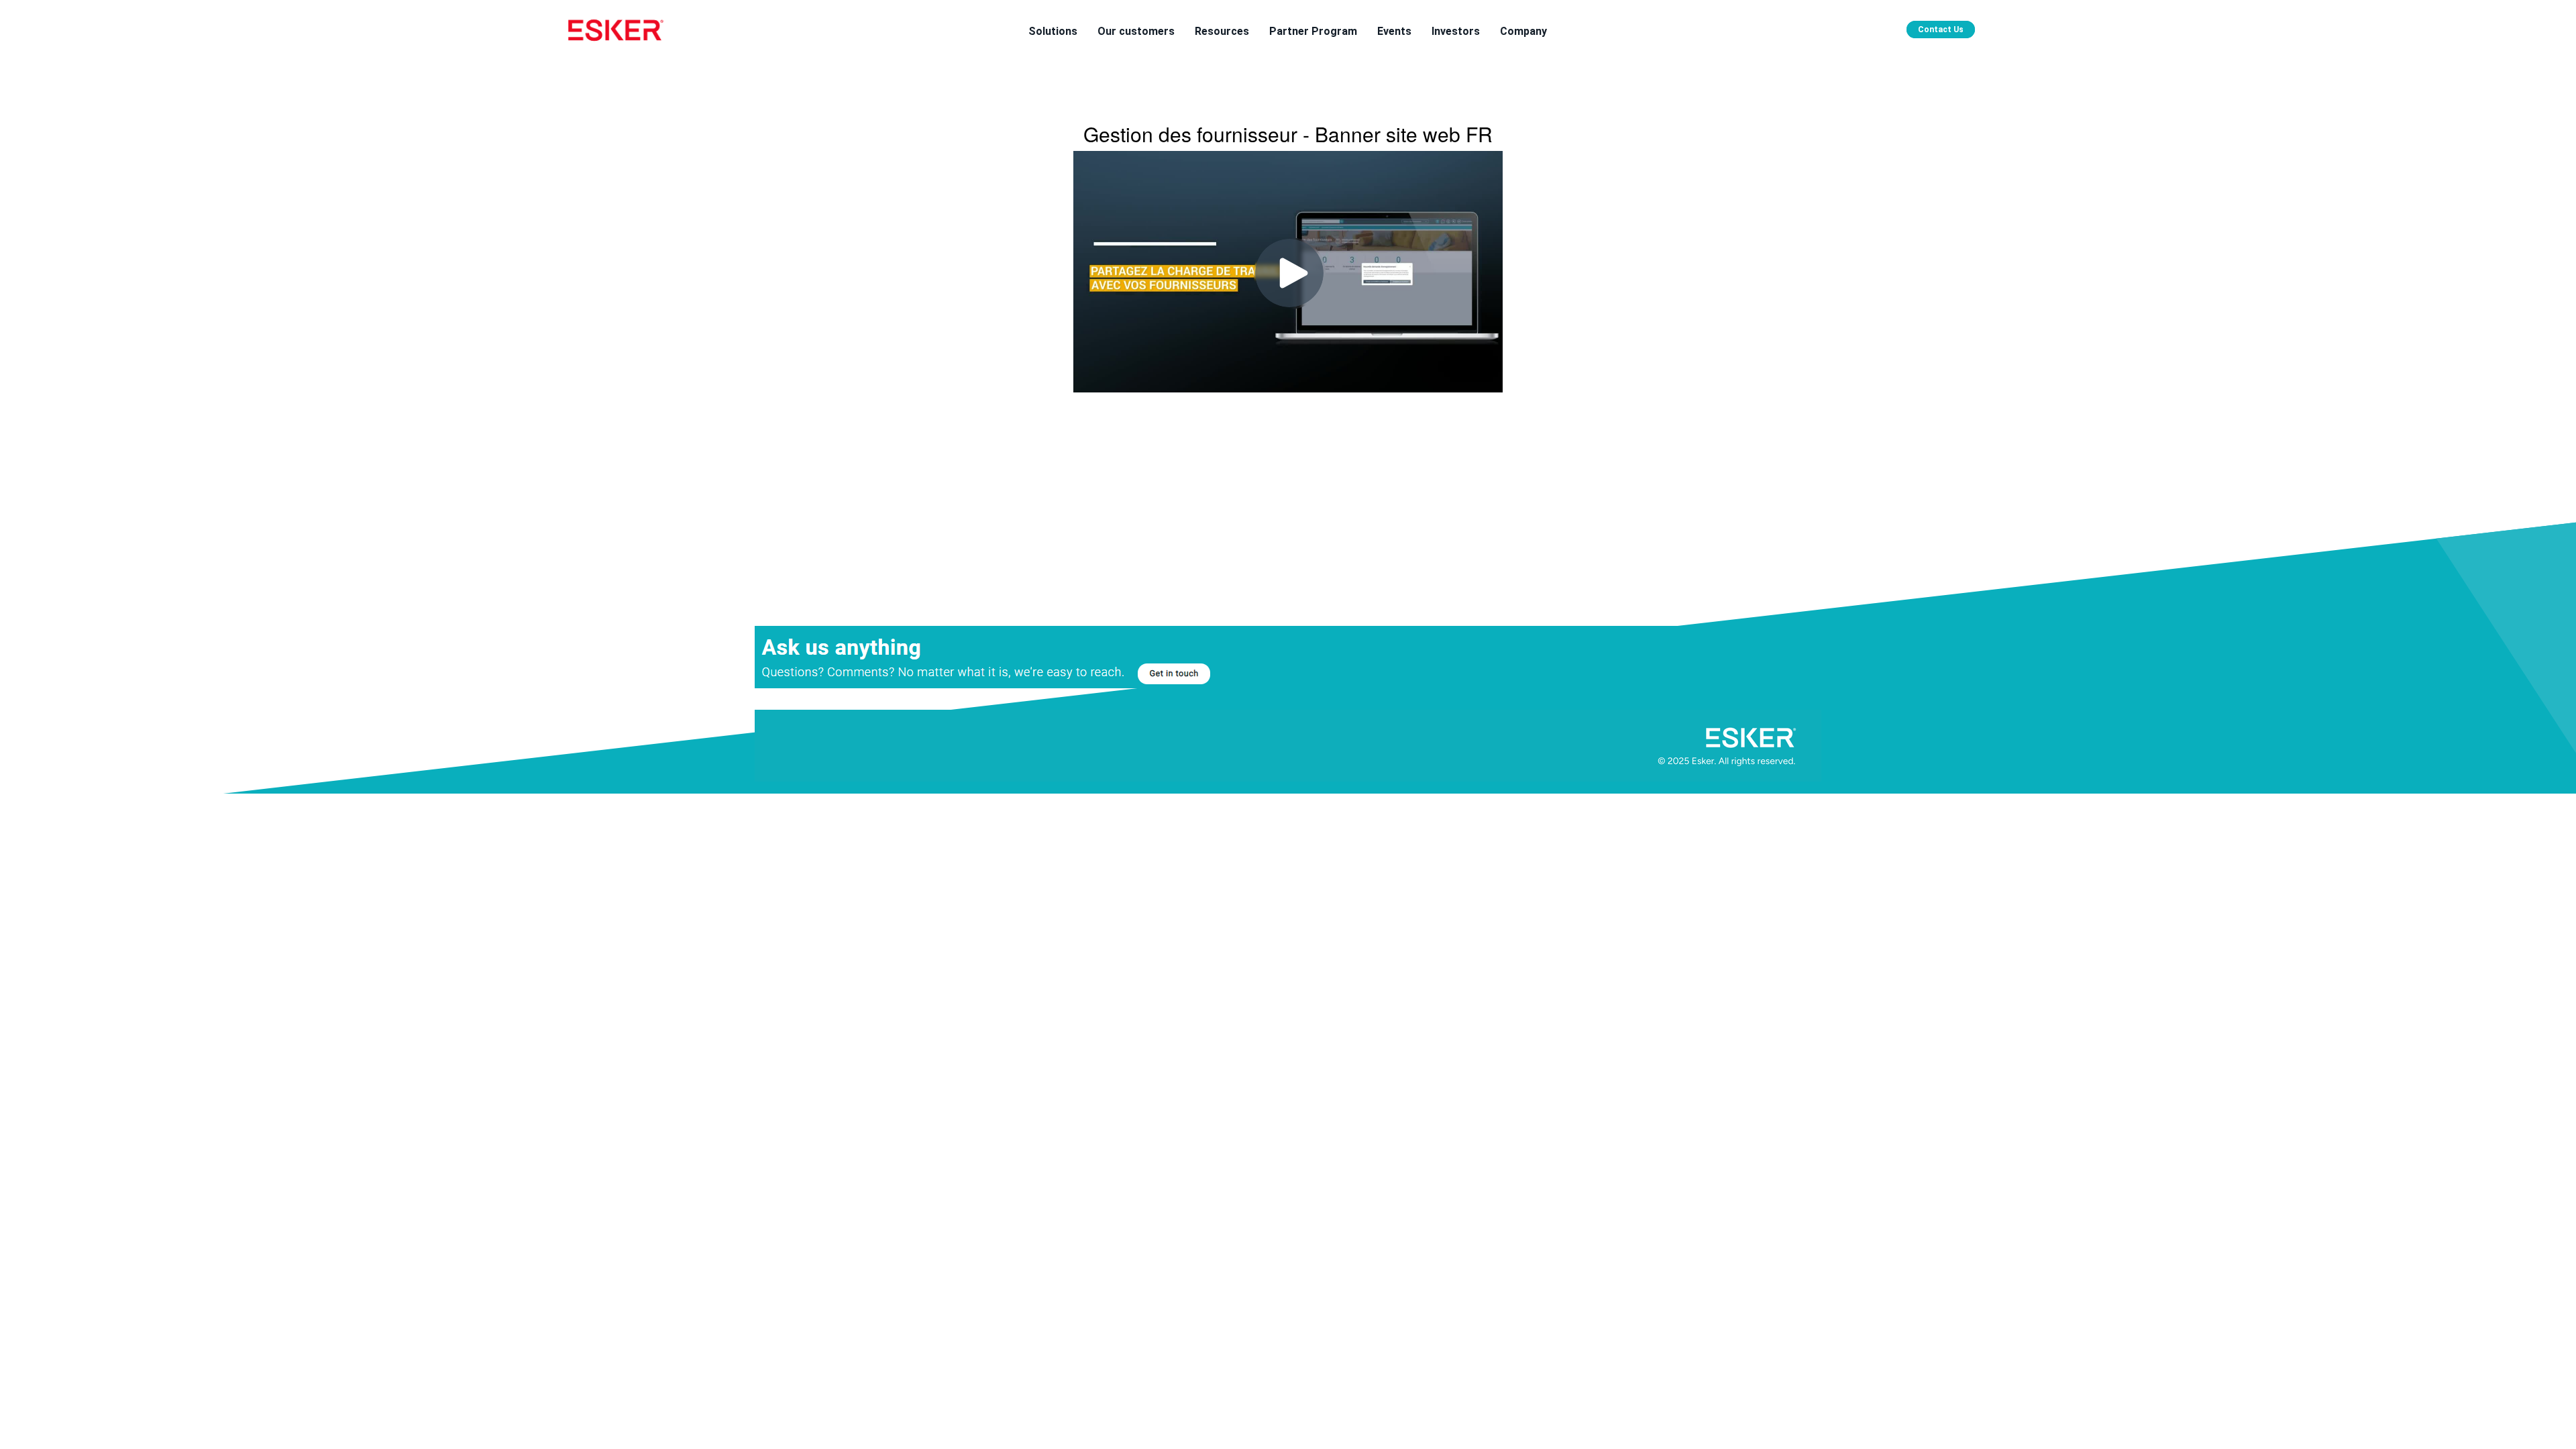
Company (1523, 31)
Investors (1456, 31)
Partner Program (1313, 31)
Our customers (1136, 31)
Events (1394, 31)
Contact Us (1941, 30)
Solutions (1053, 31)
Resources (1222, 31)
